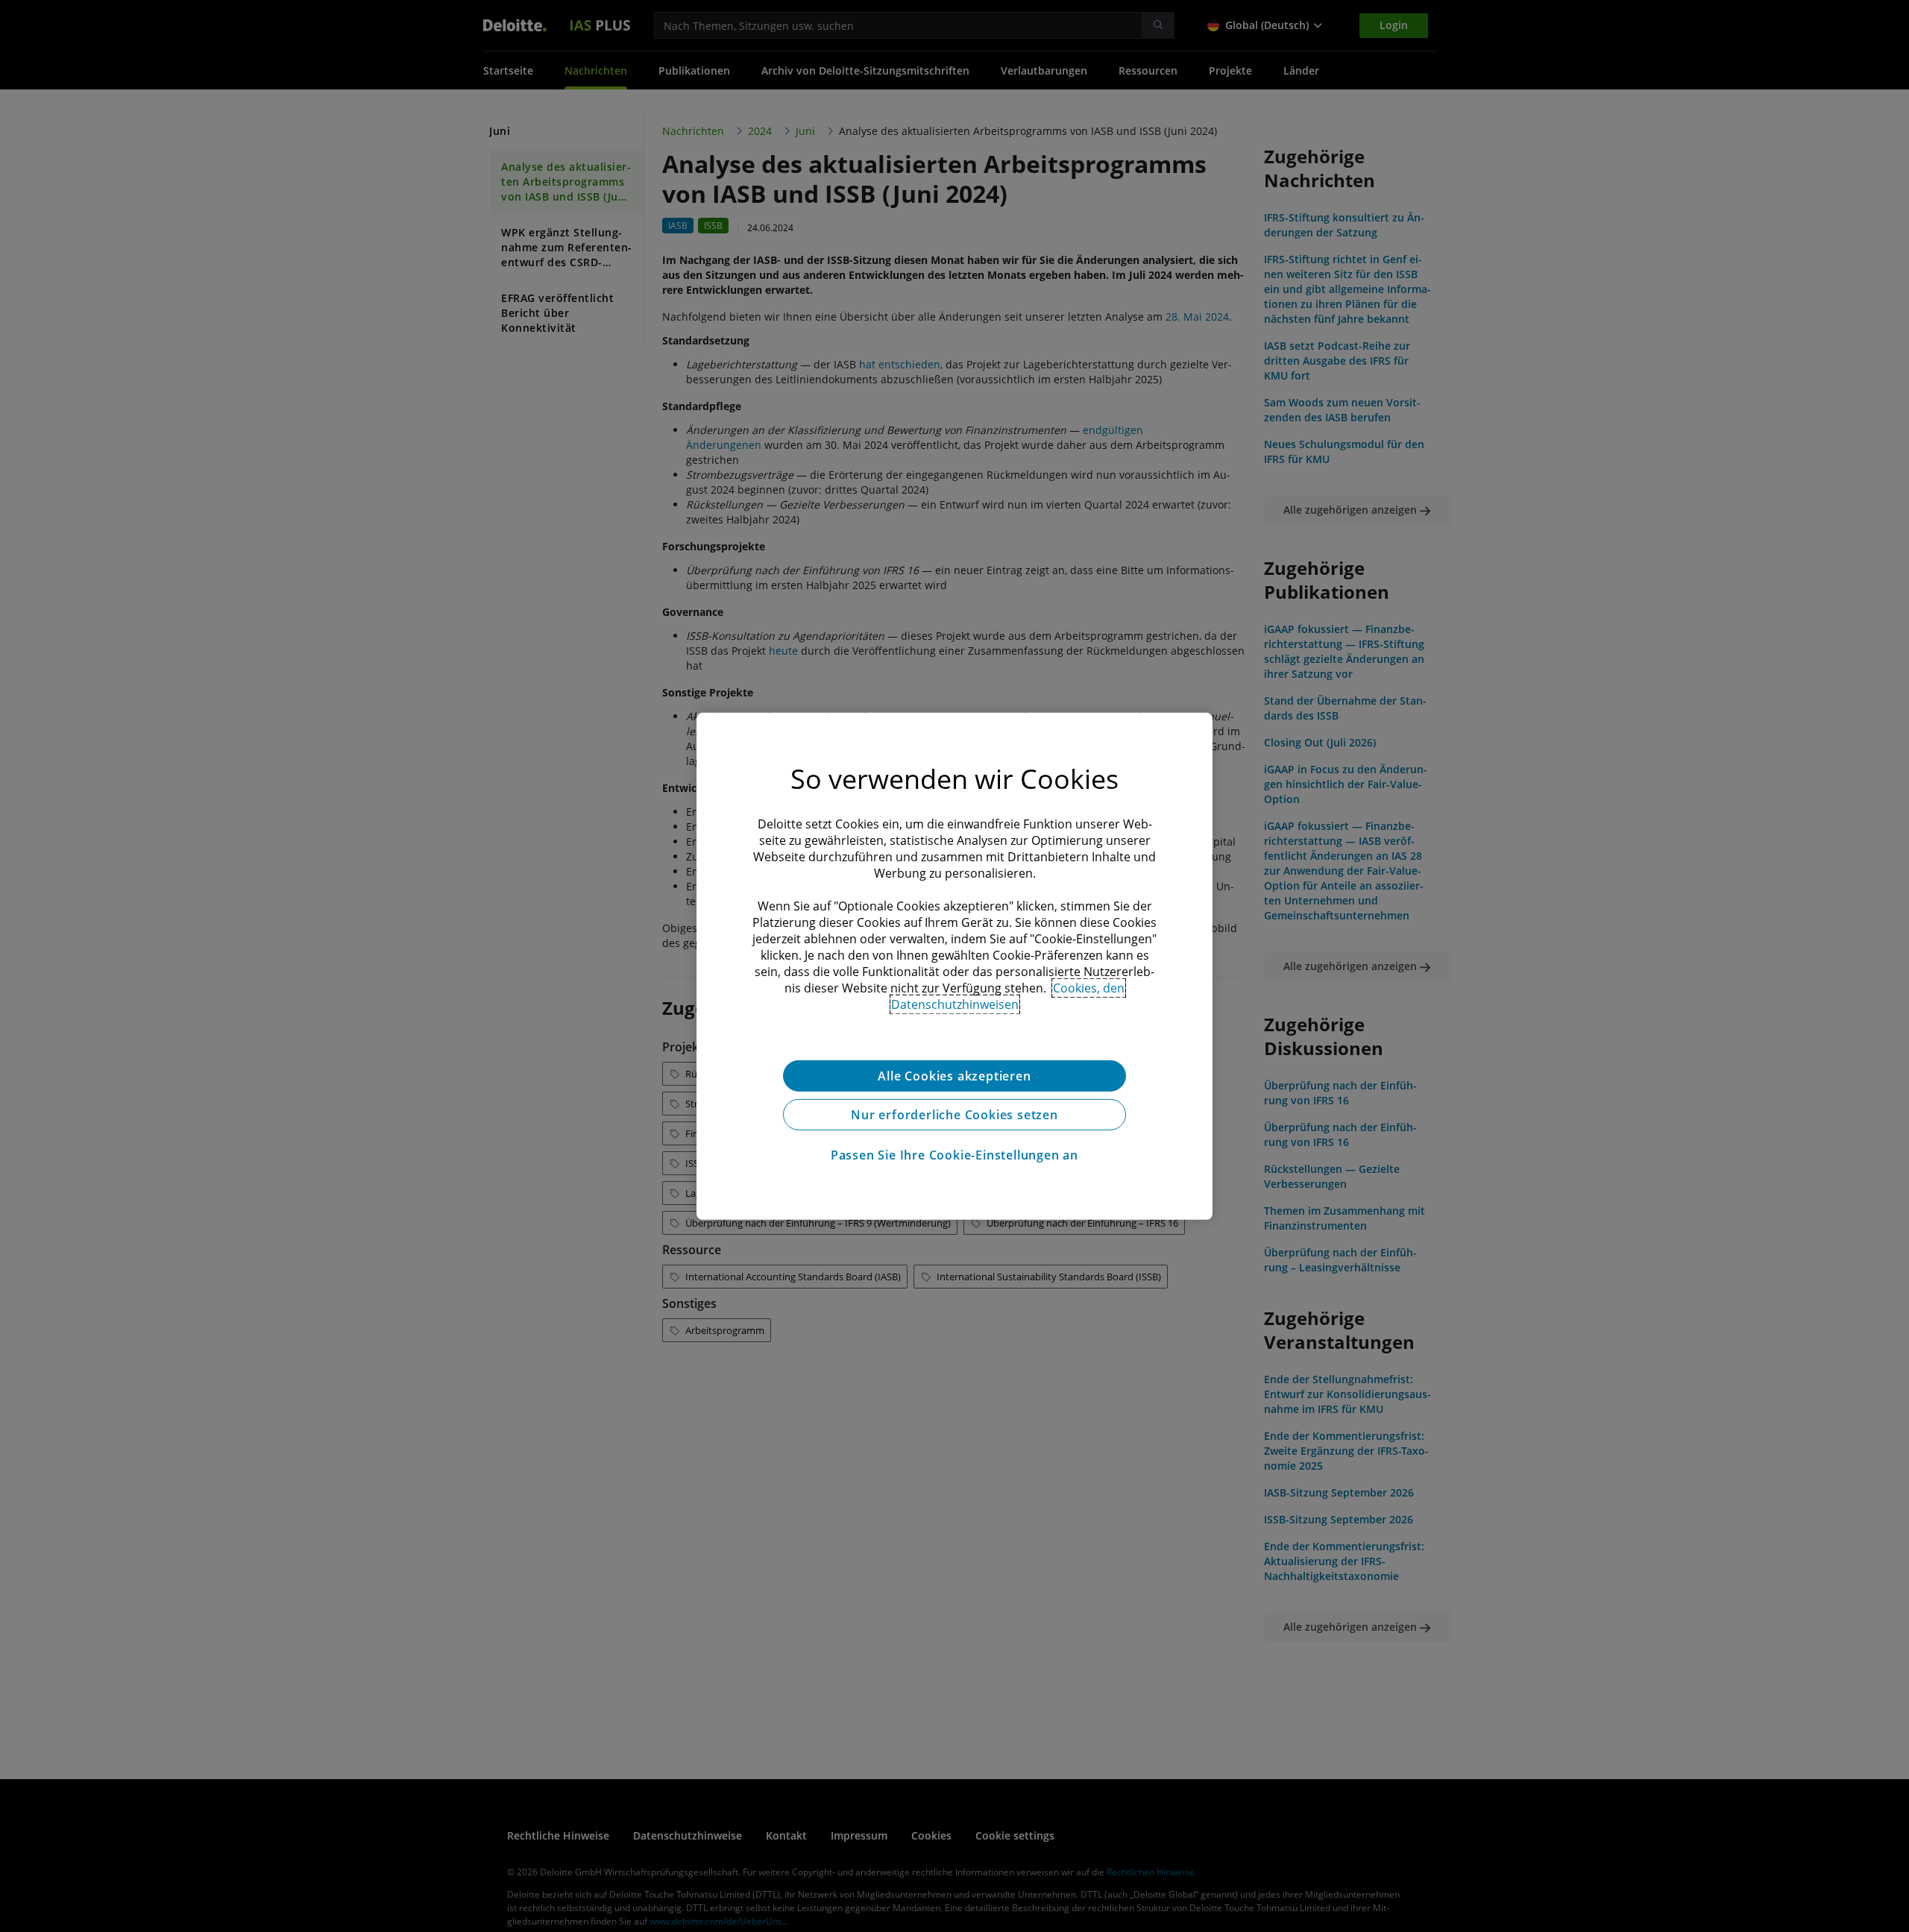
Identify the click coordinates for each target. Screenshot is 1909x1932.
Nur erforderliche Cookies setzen (954, 1114)
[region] (954, 966)
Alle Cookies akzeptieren (954, 1075)
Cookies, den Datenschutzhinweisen (1008, 995)
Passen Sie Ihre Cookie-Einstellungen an (954, 1154)
